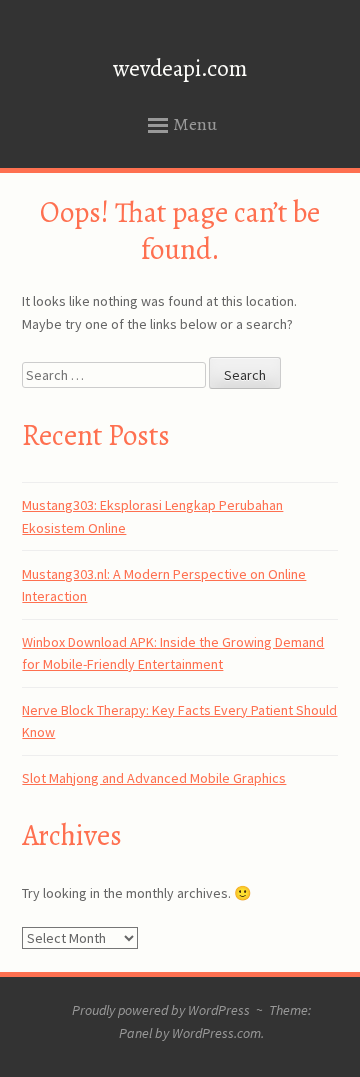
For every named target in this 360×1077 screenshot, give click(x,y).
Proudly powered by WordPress (161, 1010)
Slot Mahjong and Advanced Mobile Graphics (154, 778)
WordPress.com (216, 1033)
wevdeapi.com (180, 68)
